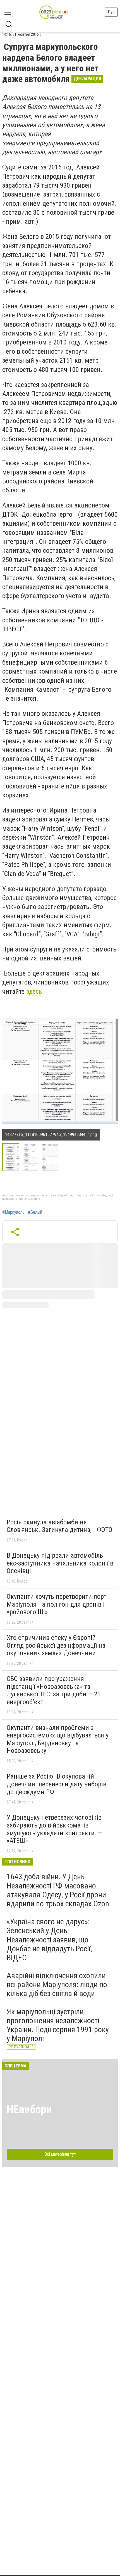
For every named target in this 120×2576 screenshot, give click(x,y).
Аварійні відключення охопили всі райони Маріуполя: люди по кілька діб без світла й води (57, 1984)
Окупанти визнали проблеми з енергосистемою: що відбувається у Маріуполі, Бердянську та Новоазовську (58, 1739)
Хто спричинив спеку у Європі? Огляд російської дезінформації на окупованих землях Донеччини (56, 1645)
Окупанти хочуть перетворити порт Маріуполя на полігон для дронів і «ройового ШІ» (57, 1604)
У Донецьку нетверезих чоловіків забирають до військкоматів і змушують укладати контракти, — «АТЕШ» (54, 1829)
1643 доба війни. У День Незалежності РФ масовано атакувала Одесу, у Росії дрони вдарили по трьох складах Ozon (58, 1890)
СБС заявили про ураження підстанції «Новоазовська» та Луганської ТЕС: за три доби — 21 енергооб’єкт (54, 1690)
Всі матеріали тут (60, 2154)
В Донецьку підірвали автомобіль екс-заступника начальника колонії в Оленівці (60, 1563)
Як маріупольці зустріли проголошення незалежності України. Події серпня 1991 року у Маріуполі (58, 2025)
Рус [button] (111, 12)
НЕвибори (29, 2109)
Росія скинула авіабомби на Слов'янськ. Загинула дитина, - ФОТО (60, 1526)
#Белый (35, 1212)
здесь (34, 991)
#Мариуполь (13, 1212)
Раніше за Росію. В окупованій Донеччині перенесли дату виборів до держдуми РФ (57, 1784)
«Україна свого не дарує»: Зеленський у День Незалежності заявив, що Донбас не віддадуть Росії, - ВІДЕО (51, 1940)
